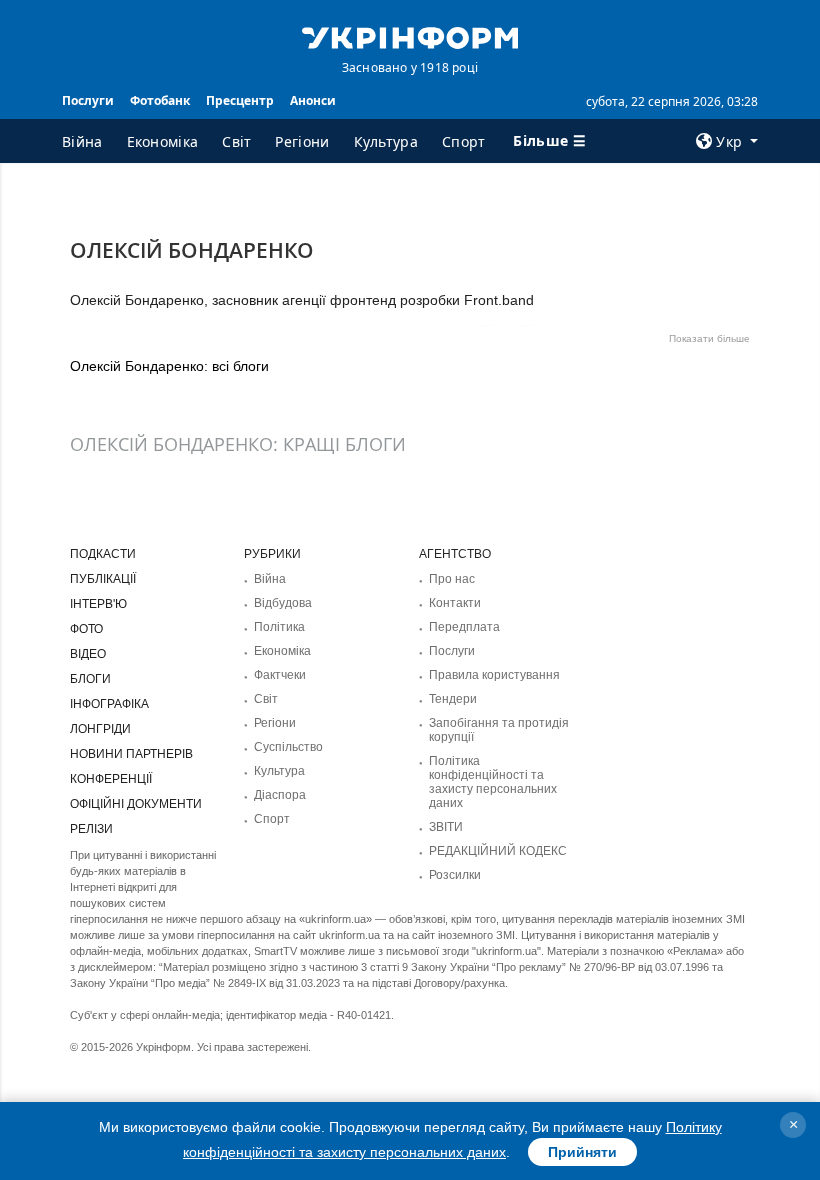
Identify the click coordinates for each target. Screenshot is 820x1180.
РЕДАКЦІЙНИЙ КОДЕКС (498, 851)
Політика (279, 627)
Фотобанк (160, 100)
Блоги (90, 679)
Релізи (91, 829)
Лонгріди (100, 729)
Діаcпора (280, 795)
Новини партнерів (131, 754)
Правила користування (494, 675)
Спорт (464, 141)
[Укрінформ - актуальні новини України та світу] (410, 36)
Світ (236, 141)
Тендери (453, 699)
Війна (82, 141)
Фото (86, 629)
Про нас (452, 579)
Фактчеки (280, 675)
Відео (88, 654)
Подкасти (103, 554)
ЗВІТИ (446, 827)
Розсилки (455, 875)
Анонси (313, 100)
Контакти (455, 603)
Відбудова (283, 603)
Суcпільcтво (288, 747)
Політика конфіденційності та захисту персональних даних (493, 782)
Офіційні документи (136, 804)
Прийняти (582, 1152)
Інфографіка (109, 704)
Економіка (163, 141)
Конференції (111, 779)
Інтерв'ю (98, 604)
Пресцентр (240, 100)
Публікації (103, 579)
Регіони (302, 141)
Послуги (88, 100)
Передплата (464, 627)
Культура (386, 141)
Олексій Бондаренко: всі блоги (169, 366)
